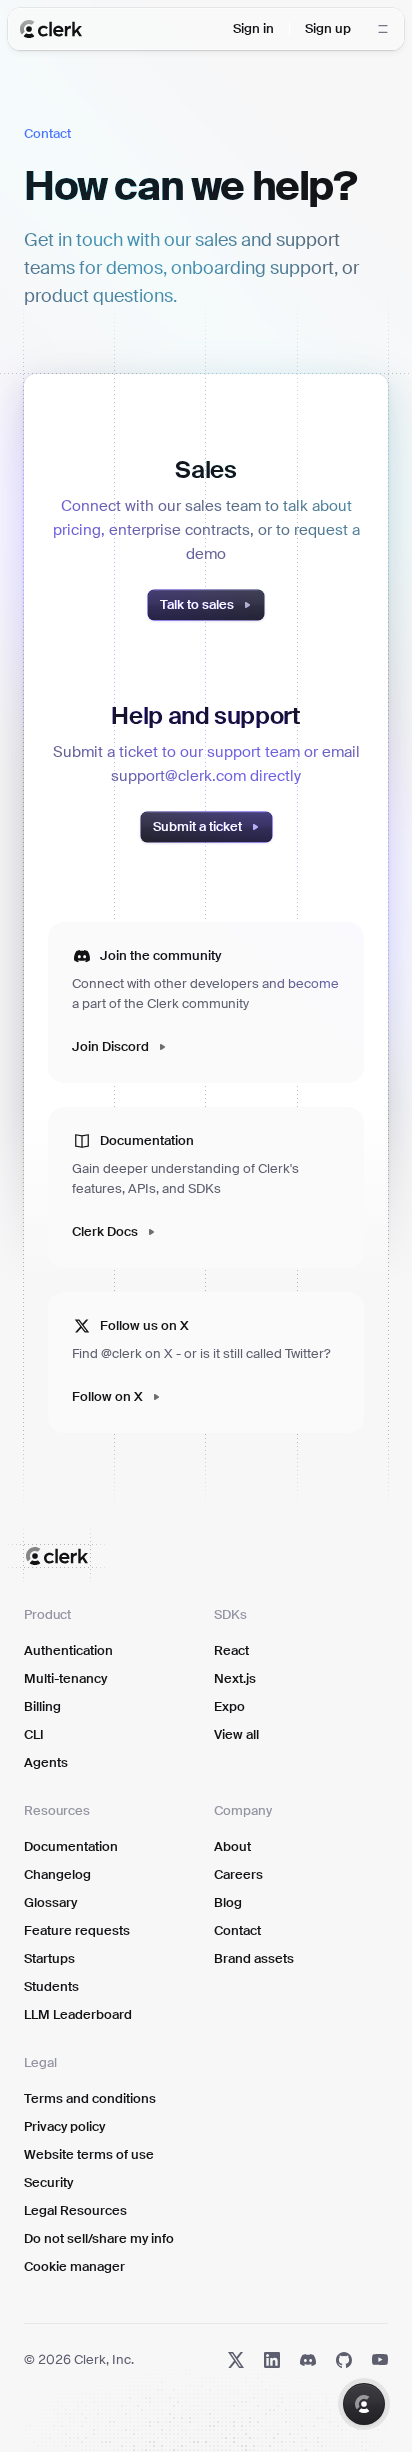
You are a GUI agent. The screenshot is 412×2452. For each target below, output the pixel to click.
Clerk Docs (105, 1231)
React (231, 1650)
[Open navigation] (383, 29)
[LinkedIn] (272, 2360)
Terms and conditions (90, 2098)
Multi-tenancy (65, 1678)
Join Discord (110, 1046)
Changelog (57, 1874)
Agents (46, 1762)
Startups (49, 1958)
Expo (229, 1706)
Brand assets (254, 1958)
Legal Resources (75, 2210)
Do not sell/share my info (99, 2238)
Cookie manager (74, 2266)
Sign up (328, 28)
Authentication (68, 1650)
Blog (228, 1902)
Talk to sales (197, 604)
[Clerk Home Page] (51, 29)
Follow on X (107, 1396)
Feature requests (77, 1930)
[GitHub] (344, 2360)
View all (236, 1734)
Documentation (71, 1846)
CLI (34, 1734)
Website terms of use (89, 2154)
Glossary (50, 1902)
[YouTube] (380, 2360)
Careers (238, 1874)
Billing (42, 1706)
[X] (236, 2360)
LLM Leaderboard (78, 2014)
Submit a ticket (197, 826)
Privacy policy (64, 2126)
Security (48, 2182)
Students (51, 1986)
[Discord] (308, 2360)
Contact (237, 1930)
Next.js (235, 1678)
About (232, 1846)
